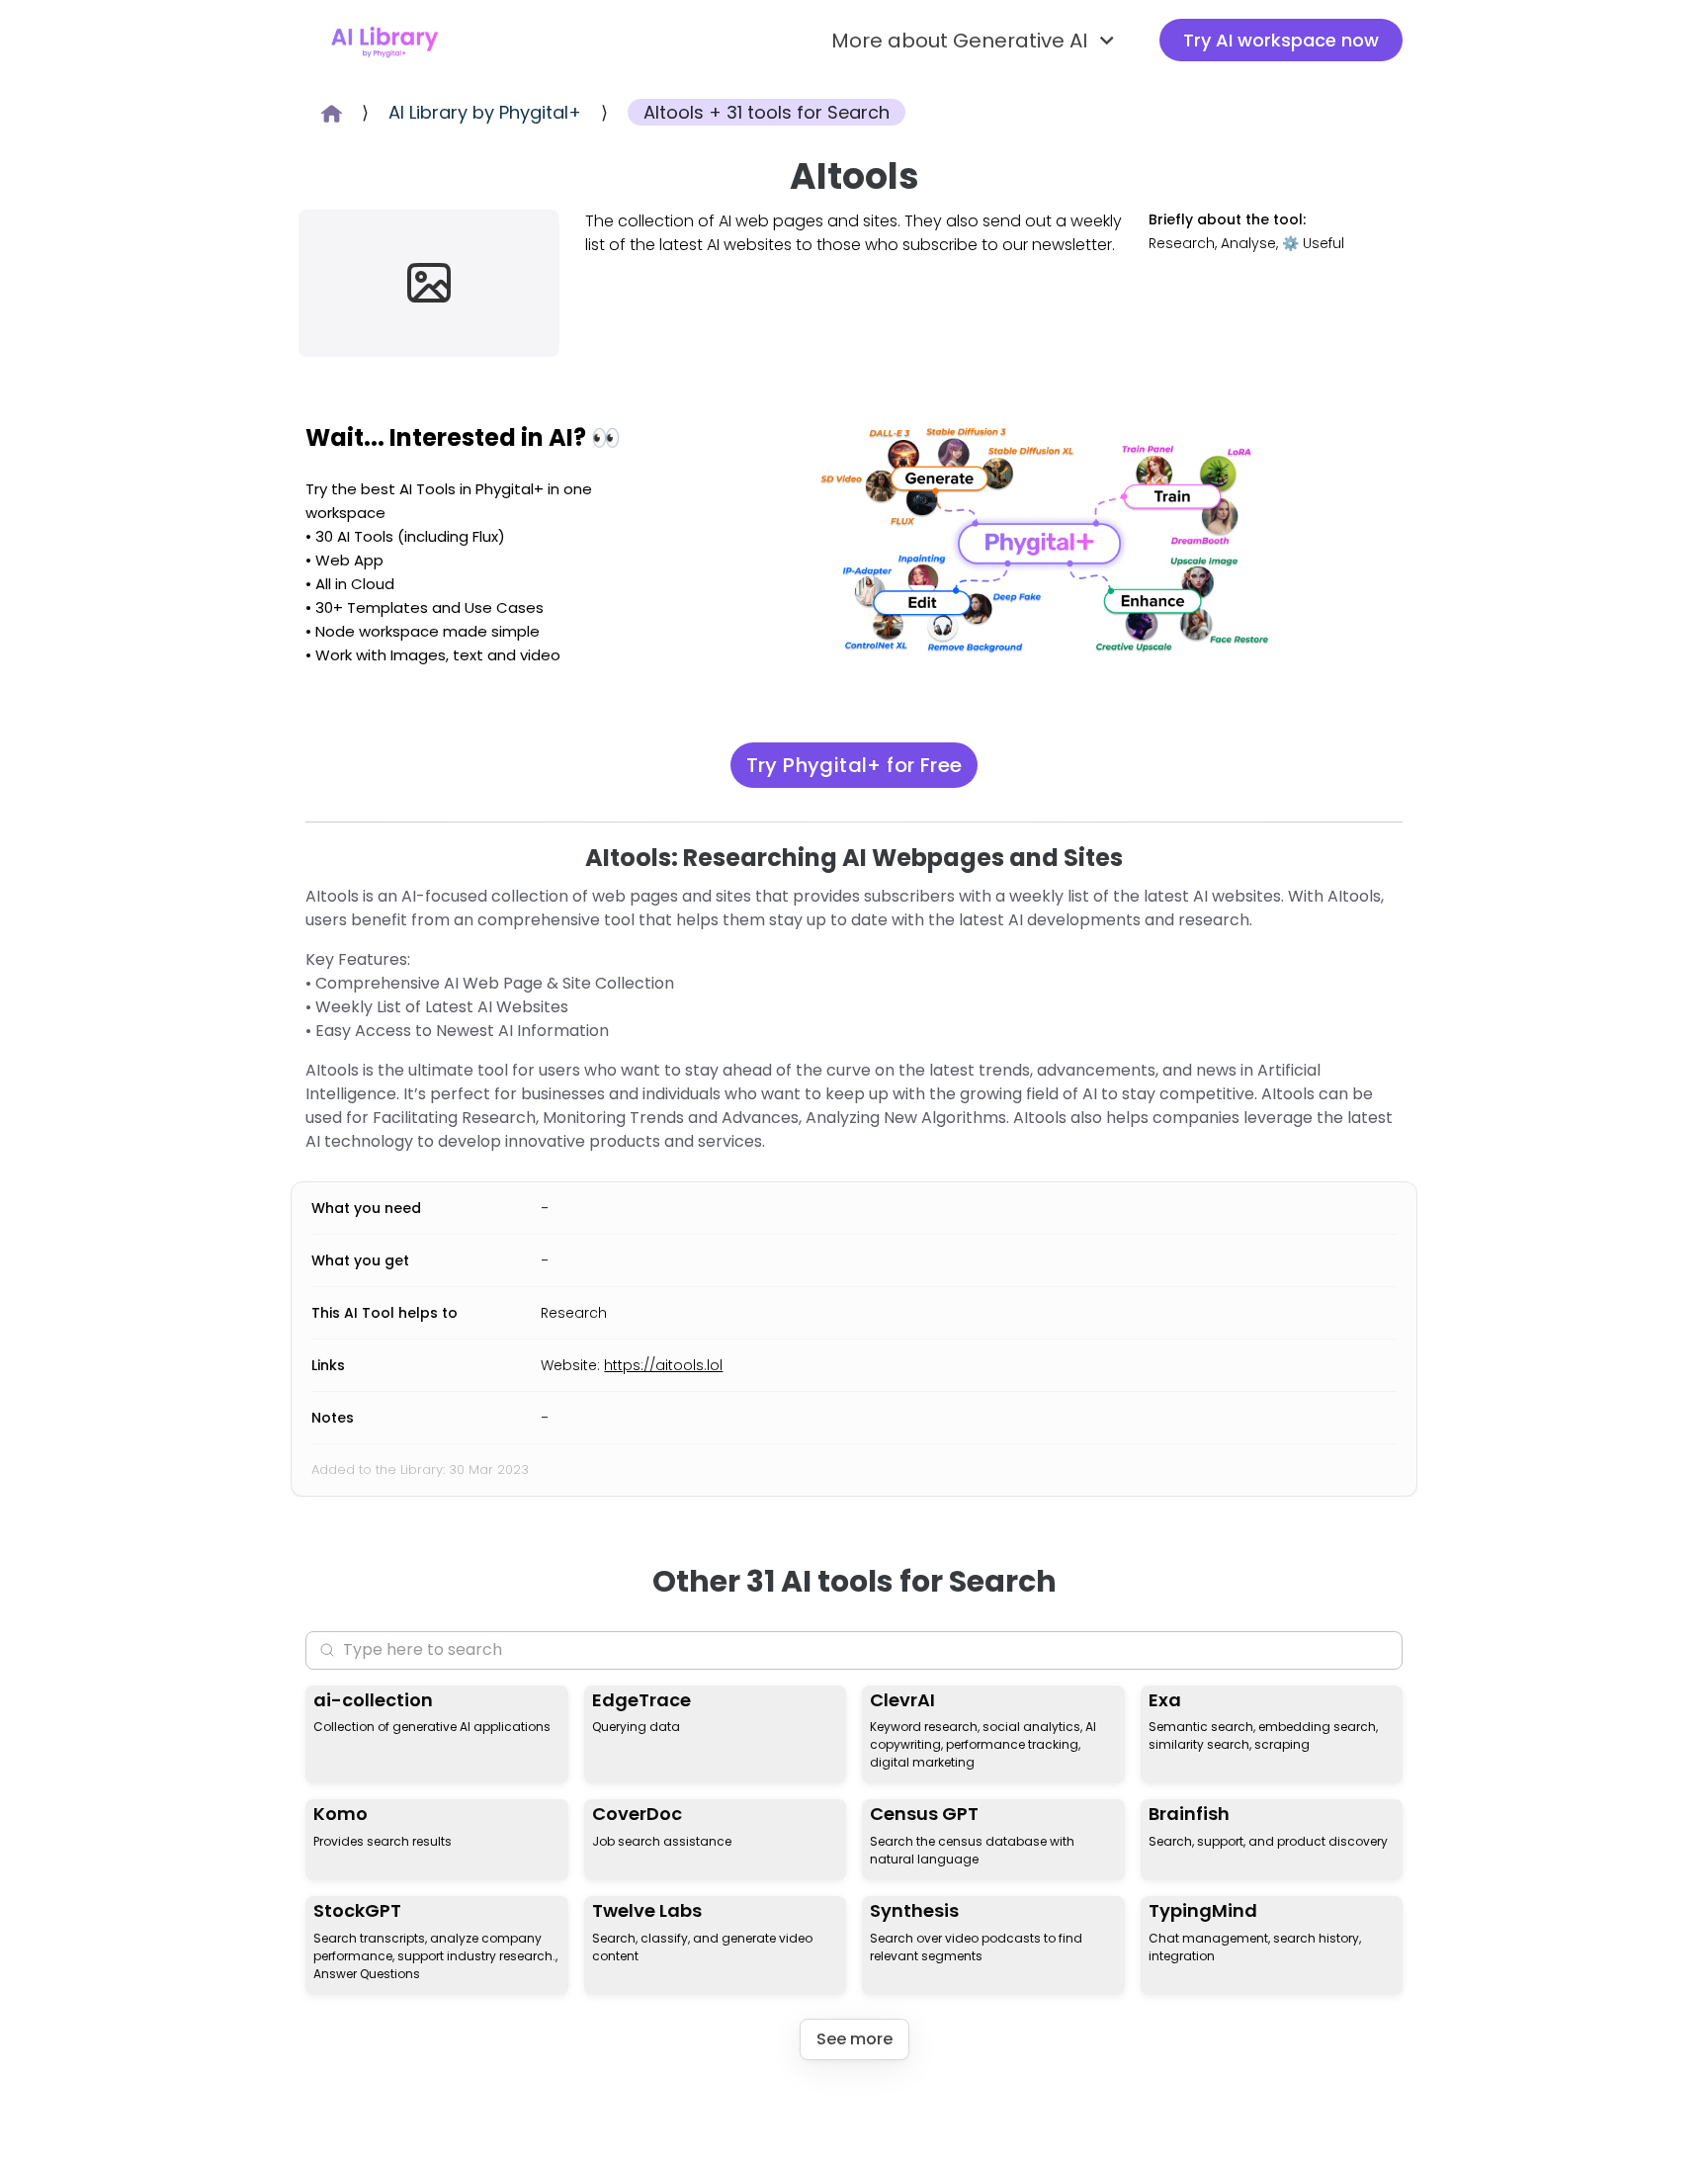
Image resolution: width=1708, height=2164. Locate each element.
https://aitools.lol (663, 1365)
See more (854, 2039)
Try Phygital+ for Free (854, 765)
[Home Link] (384, 41)
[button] (976, 41)
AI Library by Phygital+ (485, 112)
